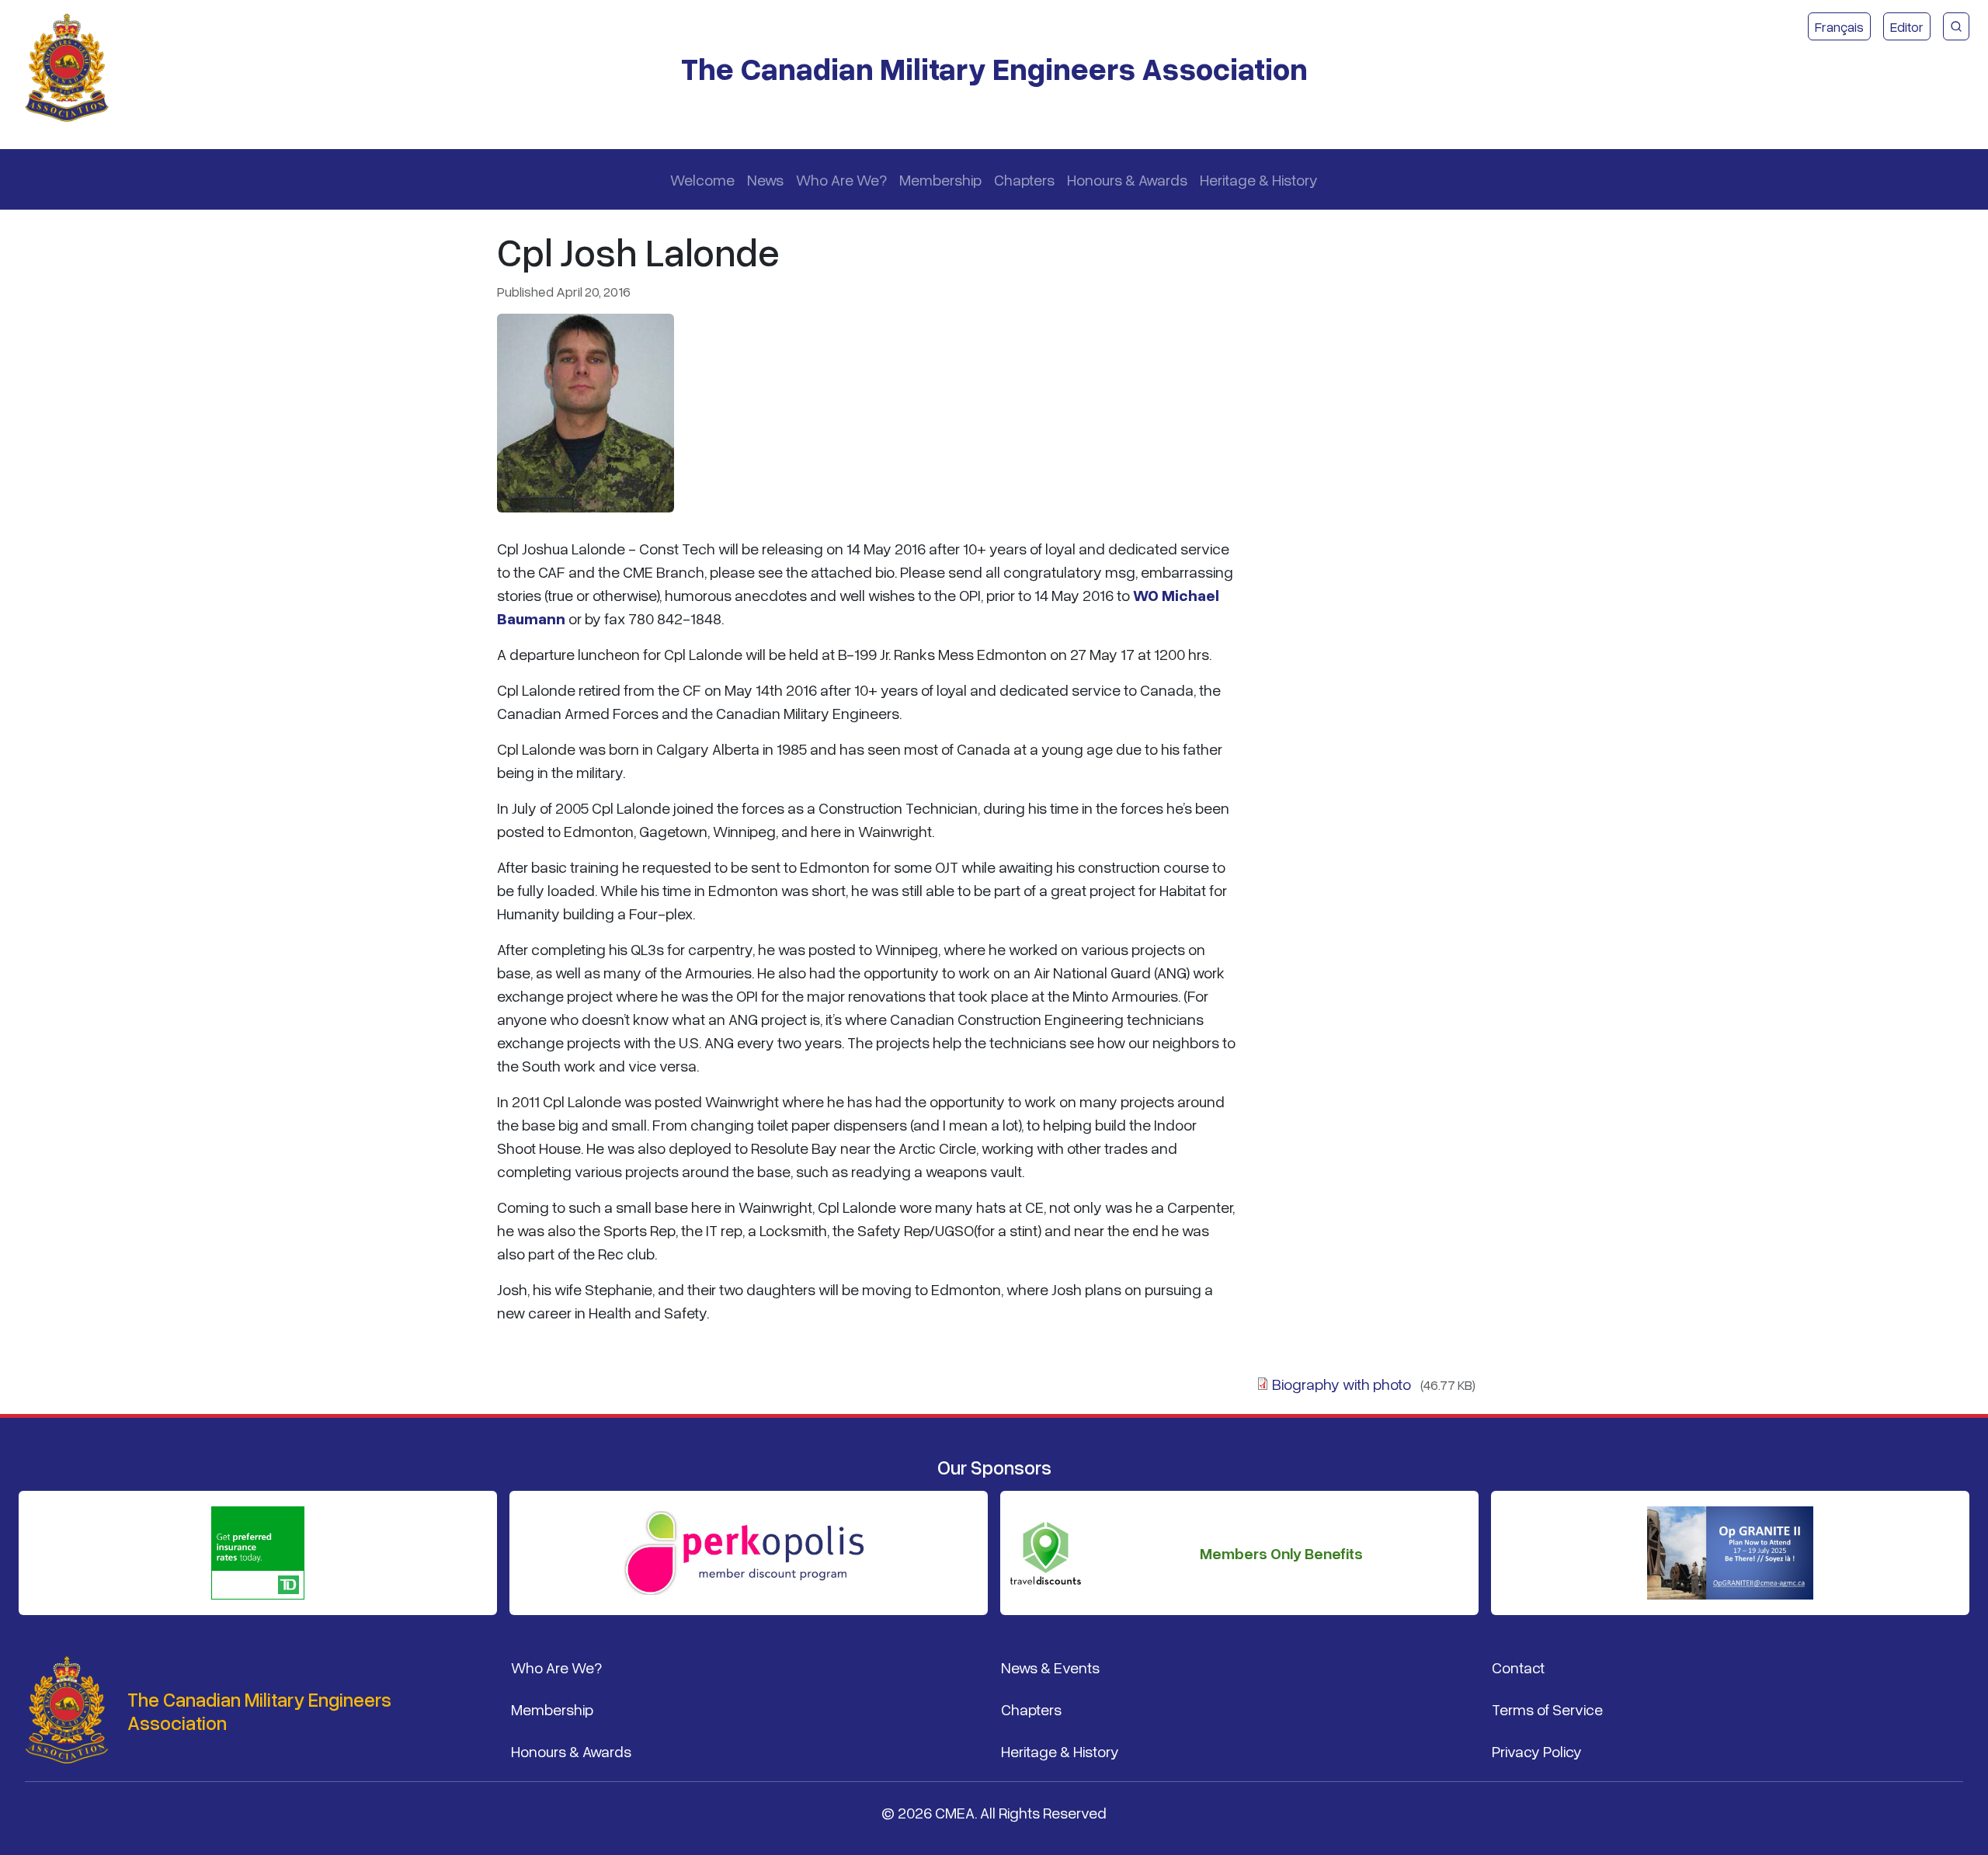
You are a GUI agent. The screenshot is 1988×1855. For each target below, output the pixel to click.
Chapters (1024, 179)
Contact (1518, 1667)
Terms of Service (1547, 1709)
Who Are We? (841, 179)
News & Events (1050, 1667)
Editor (1907, 26)
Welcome (702, 179)
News (765, 179)
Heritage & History (1259, 179)
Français (1839, 26)
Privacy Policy (1537, 1751)
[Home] (73, 68)
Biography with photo (1342, 1384)
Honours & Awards (1127, 179)
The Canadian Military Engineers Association (994, 68)
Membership (940, 179)
